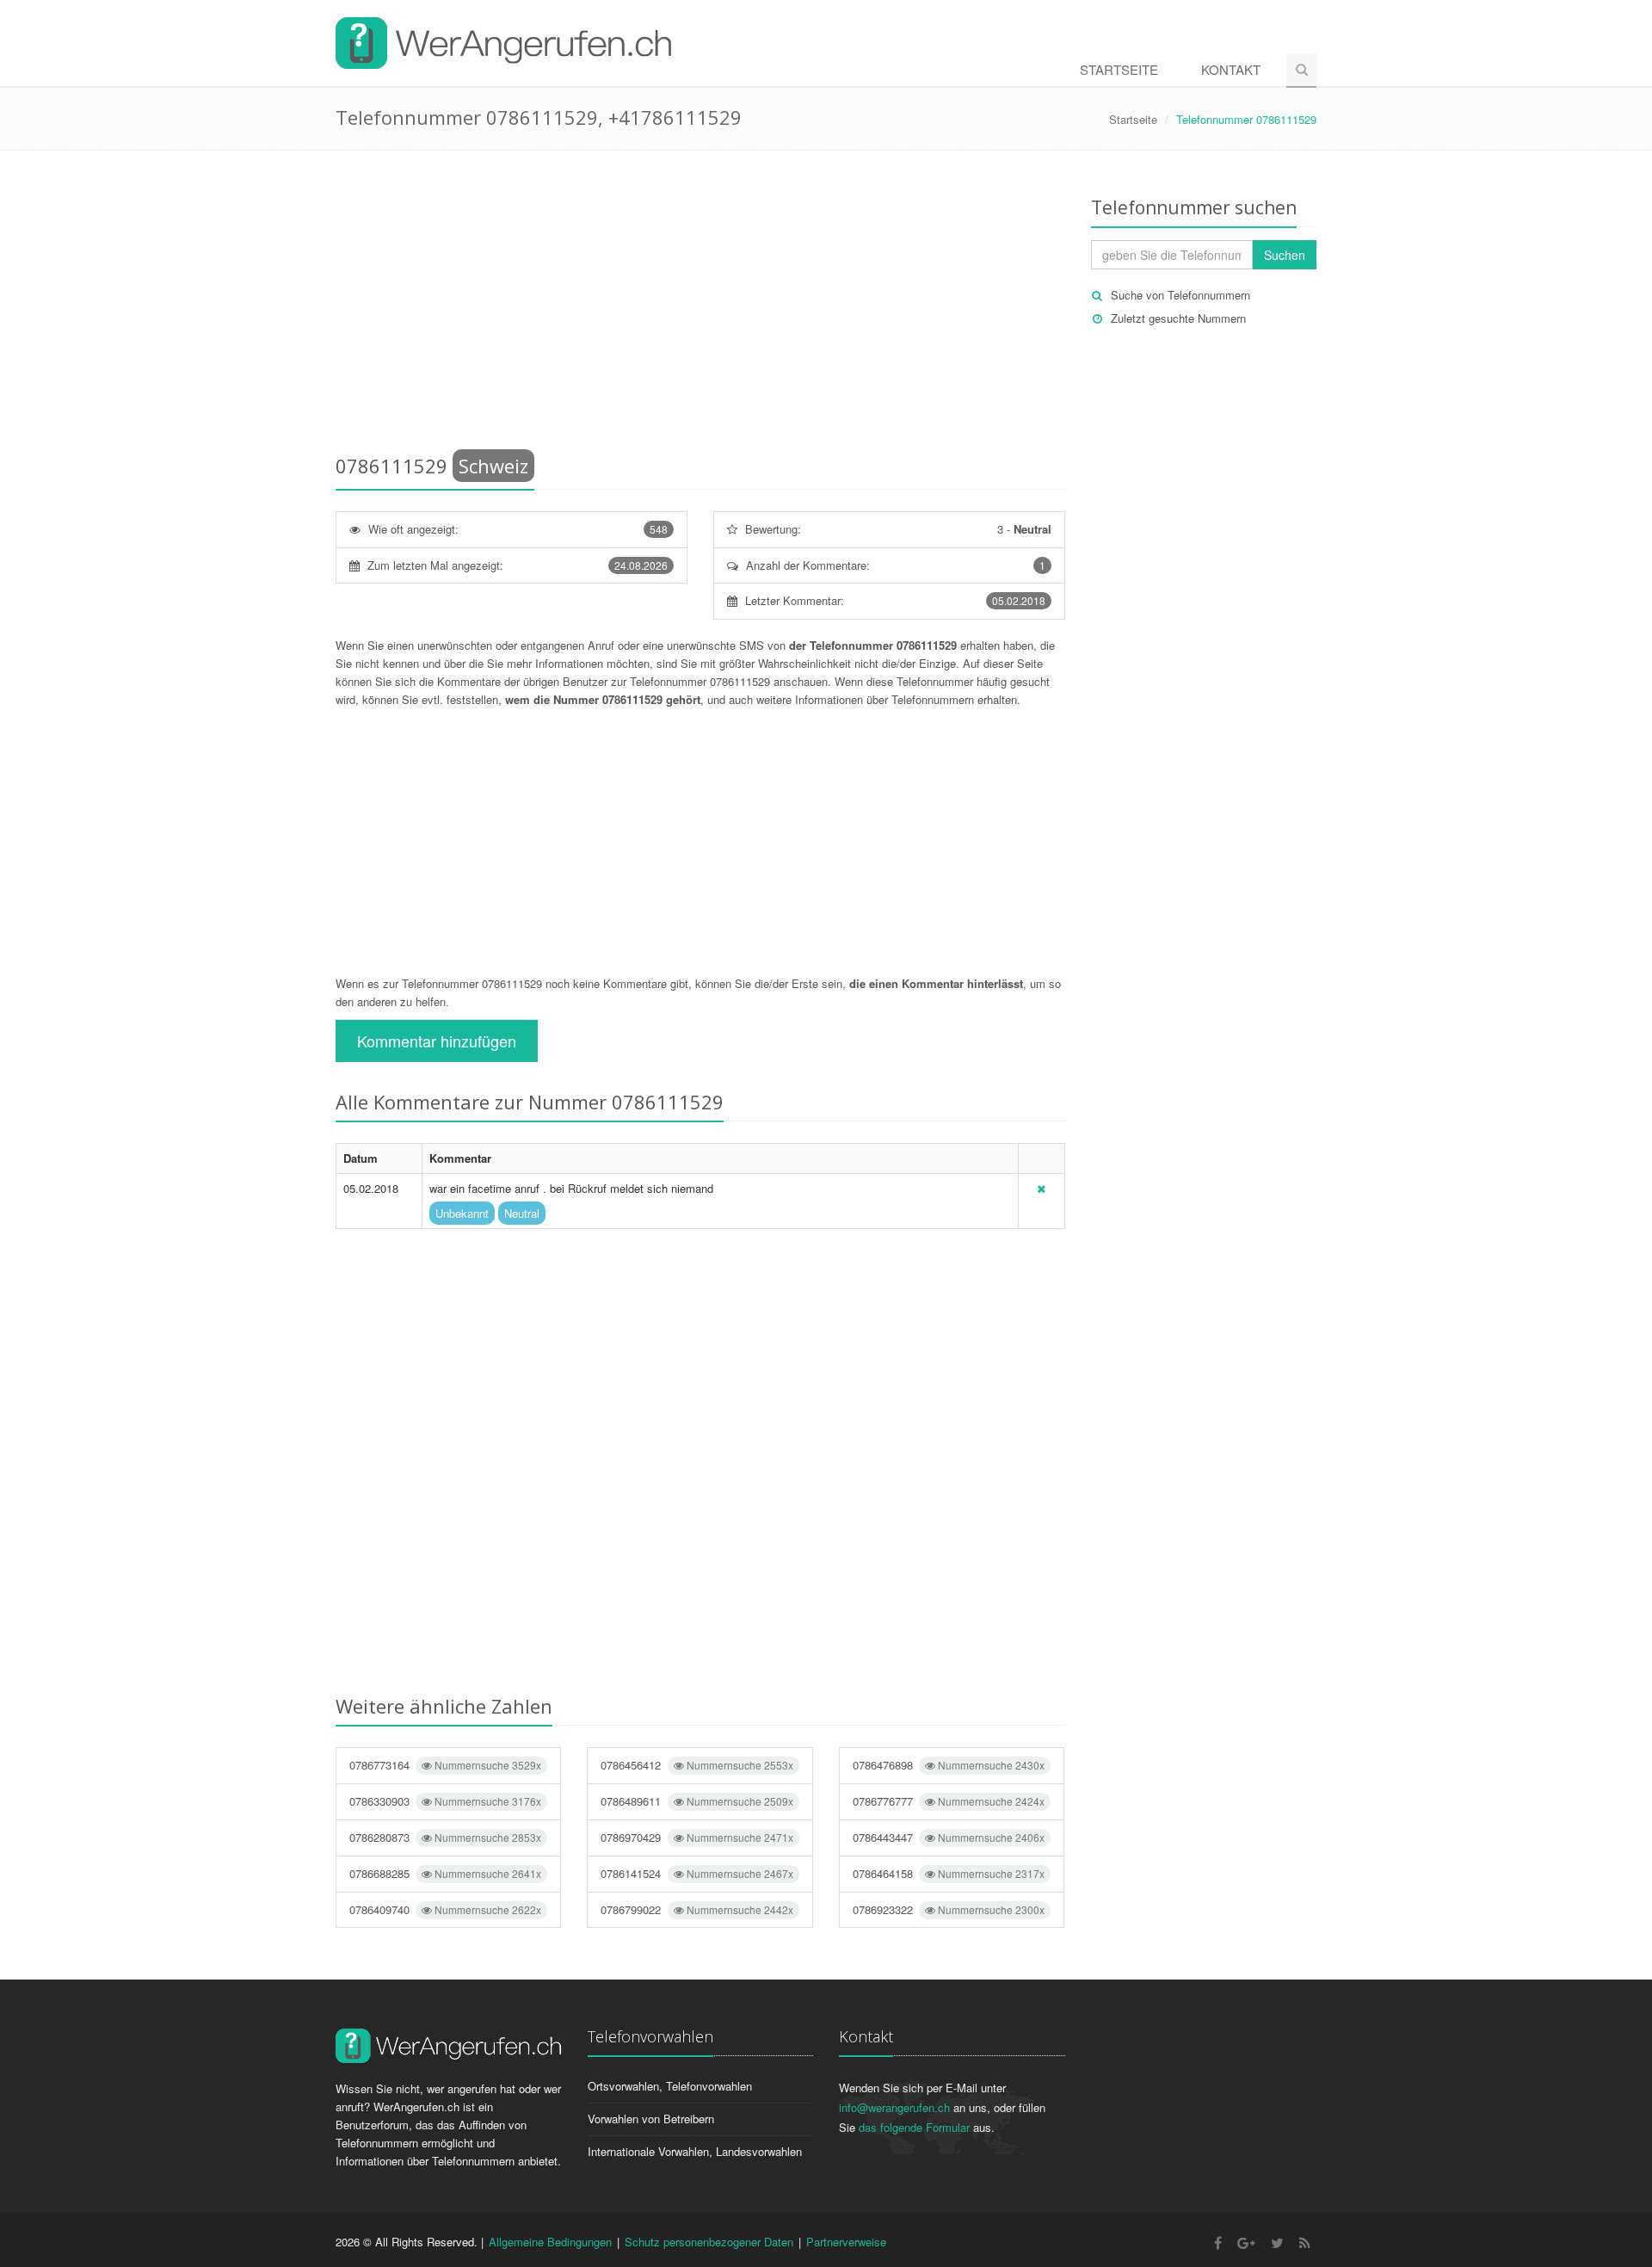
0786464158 (949, 1873)
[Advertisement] (700, 306)
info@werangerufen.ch (894, 2107)
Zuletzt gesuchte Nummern (1178, 318)
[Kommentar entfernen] (1041, 1188)
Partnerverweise (846, 2242)
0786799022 (697, 1909)
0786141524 (697, 1873)
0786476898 (949, 1765)
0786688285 (445, 1873)
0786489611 (697, 1801)
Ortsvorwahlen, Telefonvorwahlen (670, 2086)
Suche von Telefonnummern (1180, 295)
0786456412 (697, 1765)
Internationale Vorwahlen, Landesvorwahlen (695, 2151)
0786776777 (949, 1801)
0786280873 (445, 1837)
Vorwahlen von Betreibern (651, 2119)
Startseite (1119, 69)
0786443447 (949, 1837)
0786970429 (697, 1837)
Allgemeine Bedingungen (550, 2242)
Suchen (1285, 255)
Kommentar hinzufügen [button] (437, 1041)
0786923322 (949, 1909)
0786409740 (445, 1909)
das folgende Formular (914, 2127)
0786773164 (445, 1765)
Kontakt (1231, 69)
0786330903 (445, 1801)
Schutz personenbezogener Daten (709, 2242)
